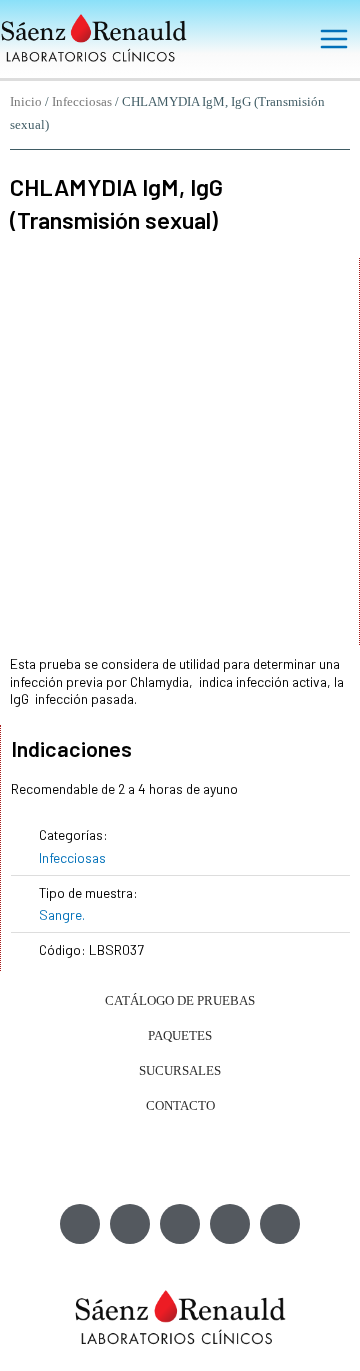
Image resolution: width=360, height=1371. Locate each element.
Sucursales (180, 1070)
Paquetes (180, 1035)
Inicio (26, 102)
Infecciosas (82, 102)
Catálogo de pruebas (180, 1000)
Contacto (180, 1105)
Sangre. (62, 914)
